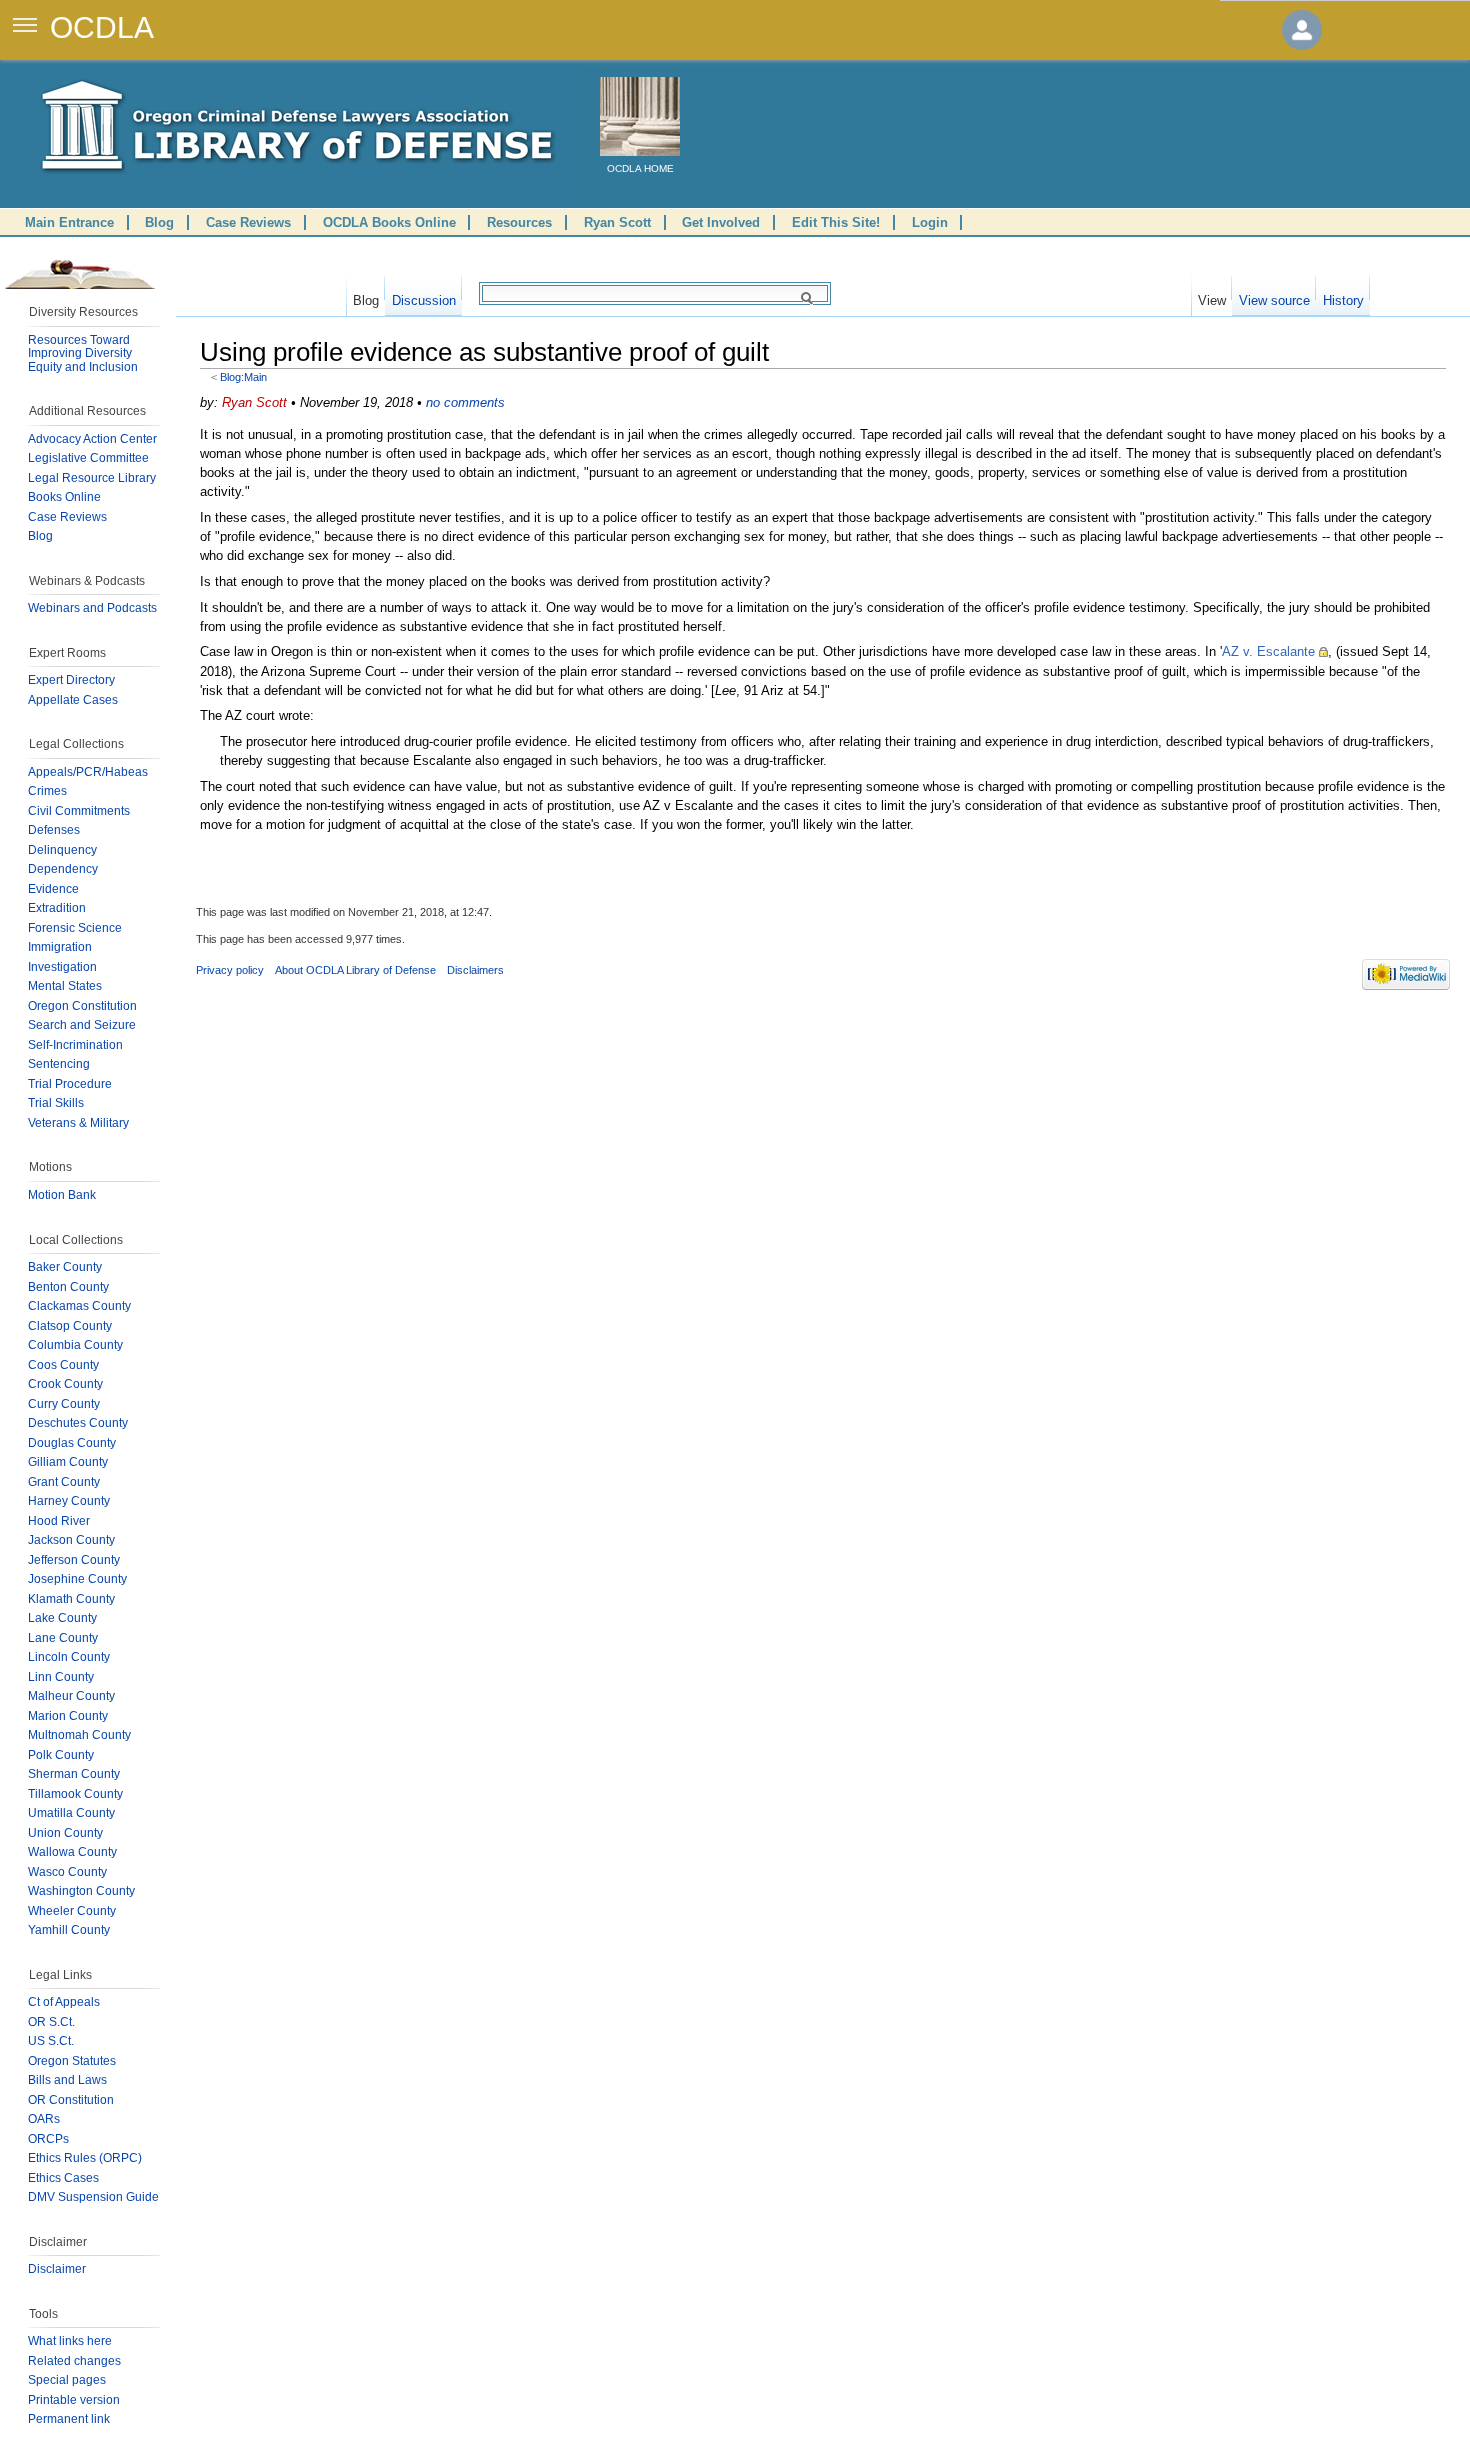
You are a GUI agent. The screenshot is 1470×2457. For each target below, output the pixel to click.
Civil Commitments (79, 811)
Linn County (61, 1677)
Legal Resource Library (92, 478)
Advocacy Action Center (92, 439)
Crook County (65, 1384)
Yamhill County (69, 1930)
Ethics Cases (63, 2178)
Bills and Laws (67, 2080)
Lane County (63, 1638)
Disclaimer (57, 2269)
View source (1274, 296)
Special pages (67, 2380)
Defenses (54, 830)
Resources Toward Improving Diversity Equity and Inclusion (83, 353)
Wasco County (67, 1872)
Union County (65, 1833)
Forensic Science (75, 928)
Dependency (63, 869)
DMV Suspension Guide (93, 2197)
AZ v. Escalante (1268, 651)
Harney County (69, 1501)
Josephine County (77, 1579)
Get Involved (721, 222)
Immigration (60, 947)
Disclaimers (475, 970)
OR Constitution (71, 2100)
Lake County (62, 1618)
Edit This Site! (836, 222)
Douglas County (72, 1443)
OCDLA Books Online (389, 222)
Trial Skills (56, 1103)
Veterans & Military (78, 1123)
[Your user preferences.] (1302, 30)
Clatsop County (70, 1326)
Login (930, 222)
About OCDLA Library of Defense (355, 970)
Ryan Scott (617, 222)
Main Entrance (69, 222)
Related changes (74, 2361)
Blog (159, 222)
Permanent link (69, 2419)
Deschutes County (78, 1423)
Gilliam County (68, 1462)
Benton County (68, 1287)
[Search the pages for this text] (810, 297)
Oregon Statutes (72, 2061)
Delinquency (62, 850)
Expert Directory (71, 680)
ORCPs (48, 2139)
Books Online (64, 497)
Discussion (424, 296)
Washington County (81, 1891)
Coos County (63, 1365)
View (1212, 296)
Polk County (61, 1755)
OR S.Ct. (51, 2022)
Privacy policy (230, 970)
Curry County (64, 1404)
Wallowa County (72, 1852)
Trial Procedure (70, 1084)
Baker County (65, 1267)
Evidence (53, 889)
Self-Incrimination (75, 1045)
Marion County (68, 1716)
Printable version (74, 2400)
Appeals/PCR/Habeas (88, 772)
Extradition (57, 908)
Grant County (64, 1482)
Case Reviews (248, 222)
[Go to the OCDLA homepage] (640, 116)
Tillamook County (75, 1794)
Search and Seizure (82, 1025)
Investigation (62, 967)
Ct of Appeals (64, 2002)
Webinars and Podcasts (92, 608)
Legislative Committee (88, 458)
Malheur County (71, 1696)
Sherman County (74, 1774)
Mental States (65, 986)
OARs (44, 2119)
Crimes (47, 791)
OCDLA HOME (640, 168)
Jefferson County (74, 1560)
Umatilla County (71, 1813)
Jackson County (71, 1540)
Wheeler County (72, 1911)
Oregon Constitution (82, 1006)
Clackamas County (79, 1306)
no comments (465, 402)
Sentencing (59, 1064)
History (1343, 296)
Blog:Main (243, 377)
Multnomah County (79, 1735)
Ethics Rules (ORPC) (85, 2158)
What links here (70, 2341)
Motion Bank (62, 1195)
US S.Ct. (51, 2041)
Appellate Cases (73, 700)
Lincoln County (69, 1657)
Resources (519, 222)
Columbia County (75, 1345)
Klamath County (71, 1599)
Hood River (59, 1521)
